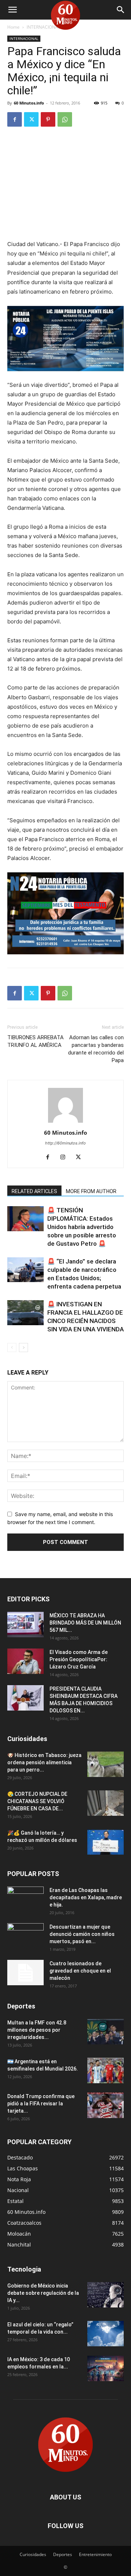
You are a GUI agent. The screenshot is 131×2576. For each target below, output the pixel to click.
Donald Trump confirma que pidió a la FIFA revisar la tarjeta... (41, 2104)
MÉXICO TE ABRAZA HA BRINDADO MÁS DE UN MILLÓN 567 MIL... (85, 1623)
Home (13, 27)
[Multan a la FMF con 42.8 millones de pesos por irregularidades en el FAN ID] (106, 2032)
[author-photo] (65, 1123)
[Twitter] (31, 119)
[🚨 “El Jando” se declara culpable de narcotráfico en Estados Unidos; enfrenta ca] (25, 1270)
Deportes (63, 2554)
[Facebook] (15, 119)
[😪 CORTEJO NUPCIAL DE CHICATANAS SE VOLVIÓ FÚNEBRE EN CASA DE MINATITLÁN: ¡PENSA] (106, 1803)
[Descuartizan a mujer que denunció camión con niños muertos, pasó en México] (25, 1936)
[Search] (121, 10)
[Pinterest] (48, 119)
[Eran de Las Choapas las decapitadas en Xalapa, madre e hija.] (25, 1899)
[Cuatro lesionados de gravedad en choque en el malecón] (25, 1973)
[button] (12, 10)
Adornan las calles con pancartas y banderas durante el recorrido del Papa (96, 1049)
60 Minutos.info (29, 103)
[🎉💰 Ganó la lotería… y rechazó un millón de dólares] (106, 1842)
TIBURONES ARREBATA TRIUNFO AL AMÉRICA (35, 1041)
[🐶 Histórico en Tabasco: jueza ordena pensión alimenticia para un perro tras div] (106, 1764)
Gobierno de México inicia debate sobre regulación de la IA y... (43, 2293)
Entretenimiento (95, 2554)
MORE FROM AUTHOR (91, 1191)
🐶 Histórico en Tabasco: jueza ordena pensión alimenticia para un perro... (44, 1762)
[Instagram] (66, 1158)
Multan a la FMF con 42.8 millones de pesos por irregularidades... (37, 2030)
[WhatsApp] (65, 119)
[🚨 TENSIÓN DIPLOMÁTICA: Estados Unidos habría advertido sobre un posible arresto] (25, 1219)
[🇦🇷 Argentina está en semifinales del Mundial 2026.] (106, 2071)
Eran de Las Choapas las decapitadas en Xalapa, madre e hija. (86, 1897)
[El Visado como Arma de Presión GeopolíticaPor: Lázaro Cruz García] (25, 1661)
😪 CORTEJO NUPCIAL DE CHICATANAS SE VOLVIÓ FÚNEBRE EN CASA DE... (37, 1801)
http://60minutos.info (65, 1143)
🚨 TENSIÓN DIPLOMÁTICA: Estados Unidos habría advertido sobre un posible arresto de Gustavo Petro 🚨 (82, 1227)
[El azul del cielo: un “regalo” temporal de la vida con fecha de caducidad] (106, 2334)
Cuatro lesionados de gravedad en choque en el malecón (80, 1971)
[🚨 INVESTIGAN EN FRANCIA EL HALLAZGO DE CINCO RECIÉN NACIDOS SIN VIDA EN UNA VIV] (25, 1313)
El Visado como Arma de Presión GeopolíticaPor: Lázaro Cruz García (79, 1659)
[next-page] (23, 1348)
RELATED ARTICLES (34, 1191)
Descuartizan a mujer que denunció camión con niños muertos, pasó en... (82, 1934)
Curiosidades (33, 2554)
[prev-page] (12, 1348)
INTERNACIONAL (43, 27)
